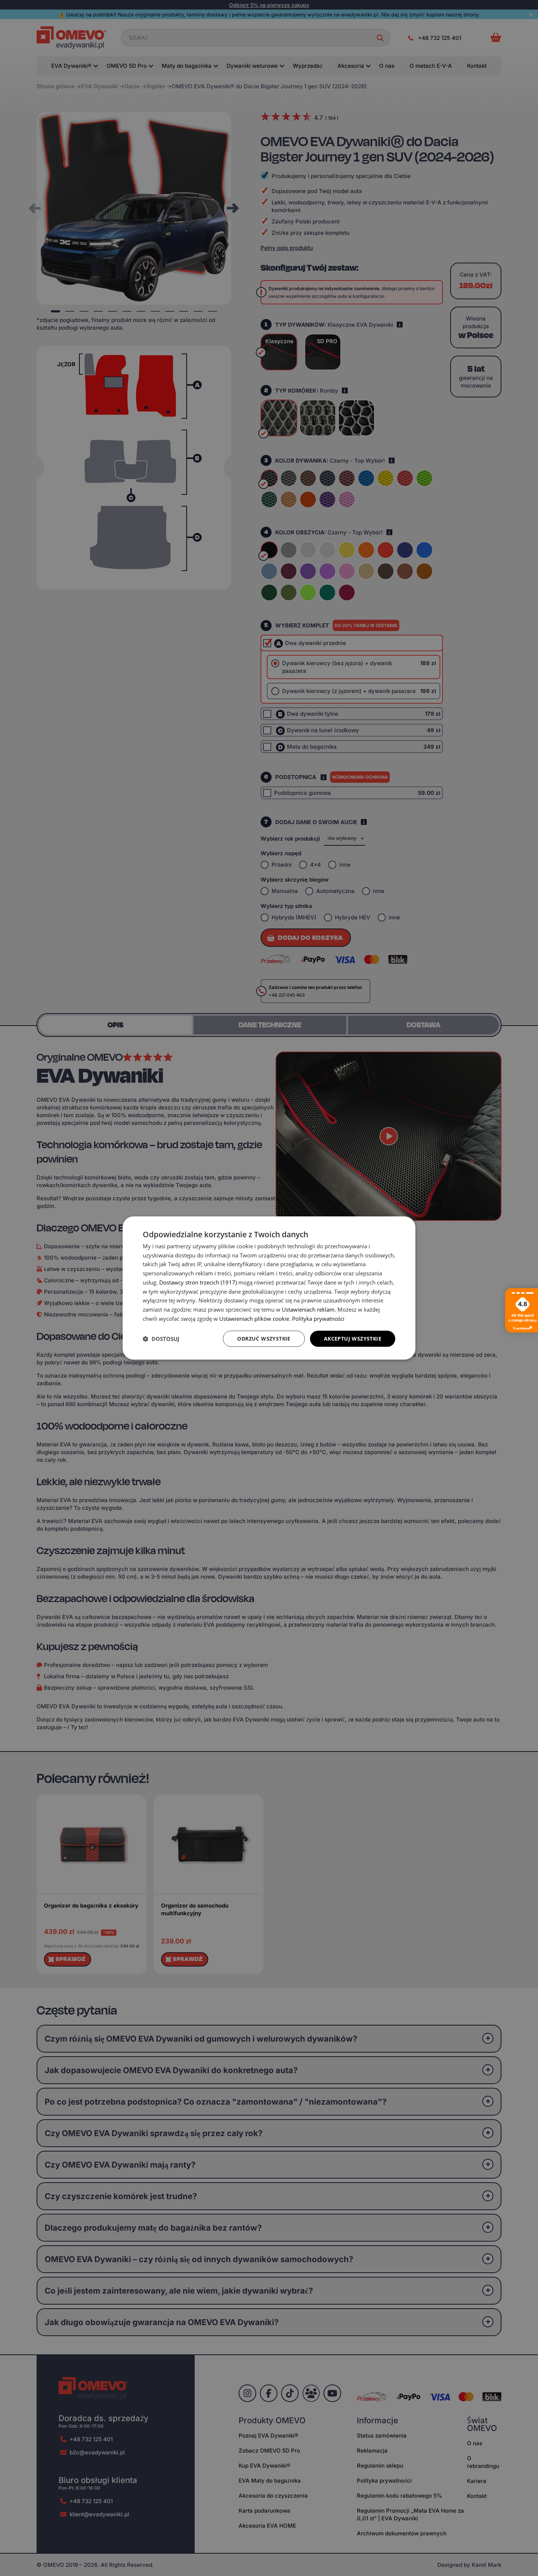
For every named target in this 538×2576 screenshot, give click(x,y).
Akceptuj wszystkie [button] (353, 1339)
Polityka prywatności (318, 1319)
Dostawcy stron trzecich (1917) (198, 1282)
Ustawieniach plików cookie (254, 1319)
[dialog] (269, 1288)
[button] (161, 1339)
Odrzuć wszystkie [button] (264, 1339)
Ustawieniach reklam (308, 1309)
